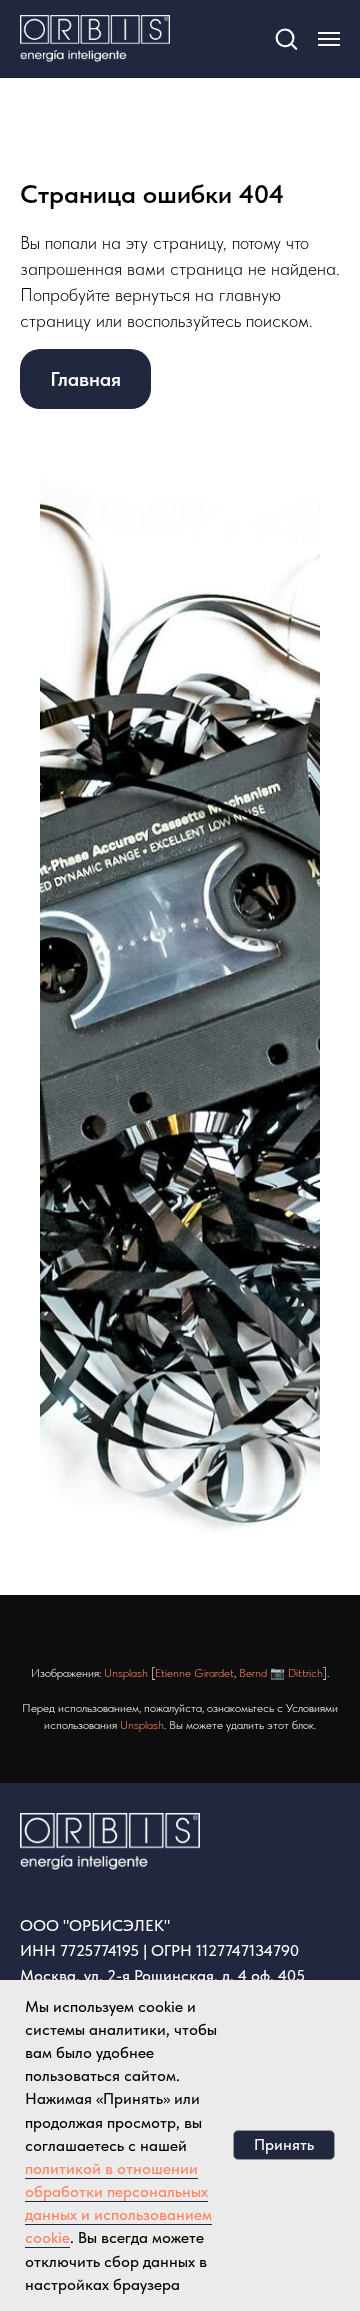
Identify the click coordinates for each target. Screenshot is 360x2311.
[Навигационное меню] (329, 39)
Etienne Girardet (194, 1673)
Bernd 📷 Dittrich (281, 1673)
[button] (286, 38)
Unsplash (126, 1673)
